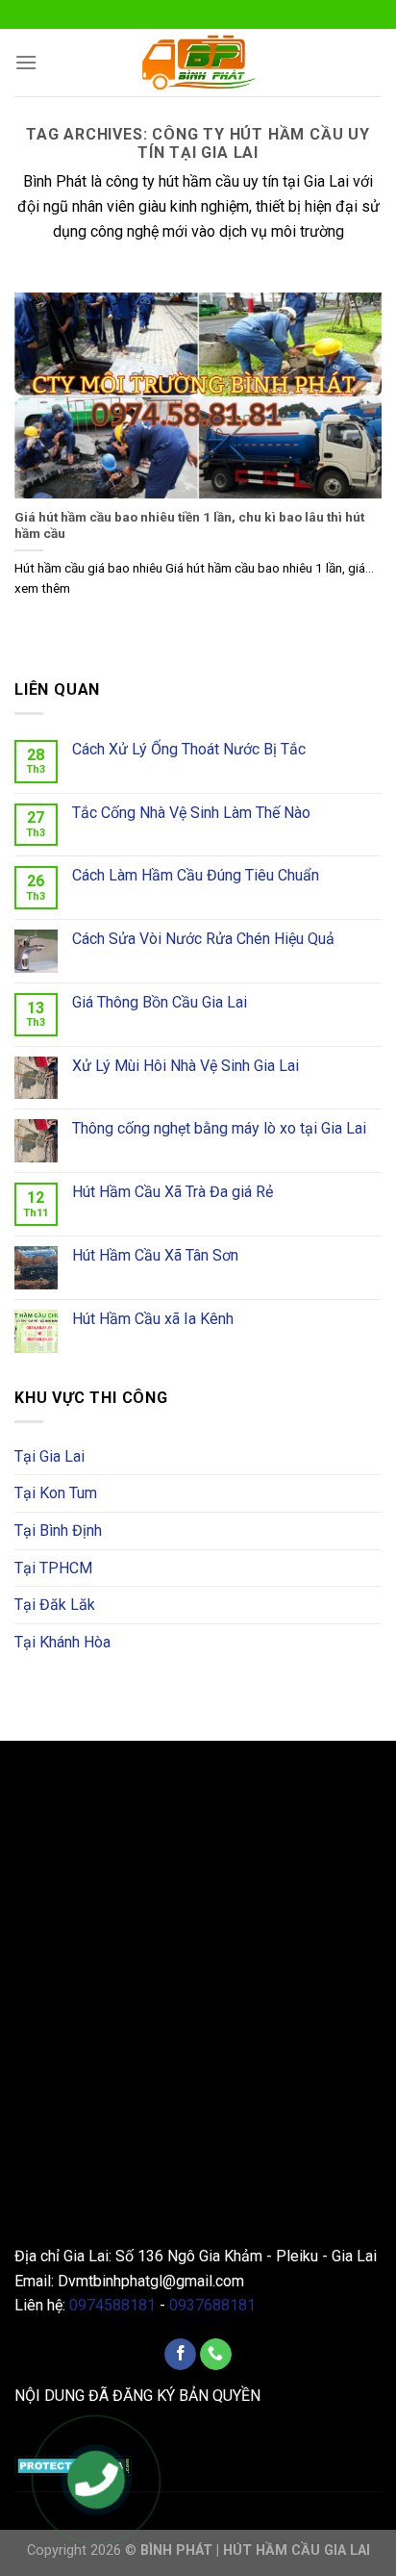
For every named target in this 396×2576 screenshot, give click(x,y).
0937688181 (212, 2305)
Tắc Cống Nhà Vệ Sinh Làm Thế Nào (191, 813)
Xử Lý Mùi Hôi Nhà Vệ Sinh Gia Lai (186, 1066)
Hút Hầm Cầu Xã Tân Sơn (155, 1255)
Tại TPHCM (53, 1568)
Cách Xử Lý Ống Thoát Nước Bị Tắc (189, 749)
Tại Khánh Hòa (62, 1642)
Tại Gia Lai (49, 1456)
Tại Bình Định (58, 1530)
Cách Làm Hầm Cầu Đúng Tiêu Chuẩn (196, 875)
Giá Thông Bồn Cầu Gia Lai (160, 1002)
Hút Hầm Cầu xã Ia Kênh (153, 1319)
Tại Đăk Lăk (55, 1605)
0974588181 (112, 2305)
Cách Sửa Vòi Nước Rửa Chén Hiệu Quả (203, 939)
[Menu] (26, 62)
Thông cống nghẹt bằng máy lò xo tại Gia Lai (219, 1128)
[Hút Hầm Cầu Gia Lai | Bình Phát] (198, 63)
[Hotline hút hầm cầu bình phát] (97, 2482)
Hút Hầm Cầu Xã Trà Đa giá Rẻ (173, 1192)
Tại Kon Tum (56, 1493)
